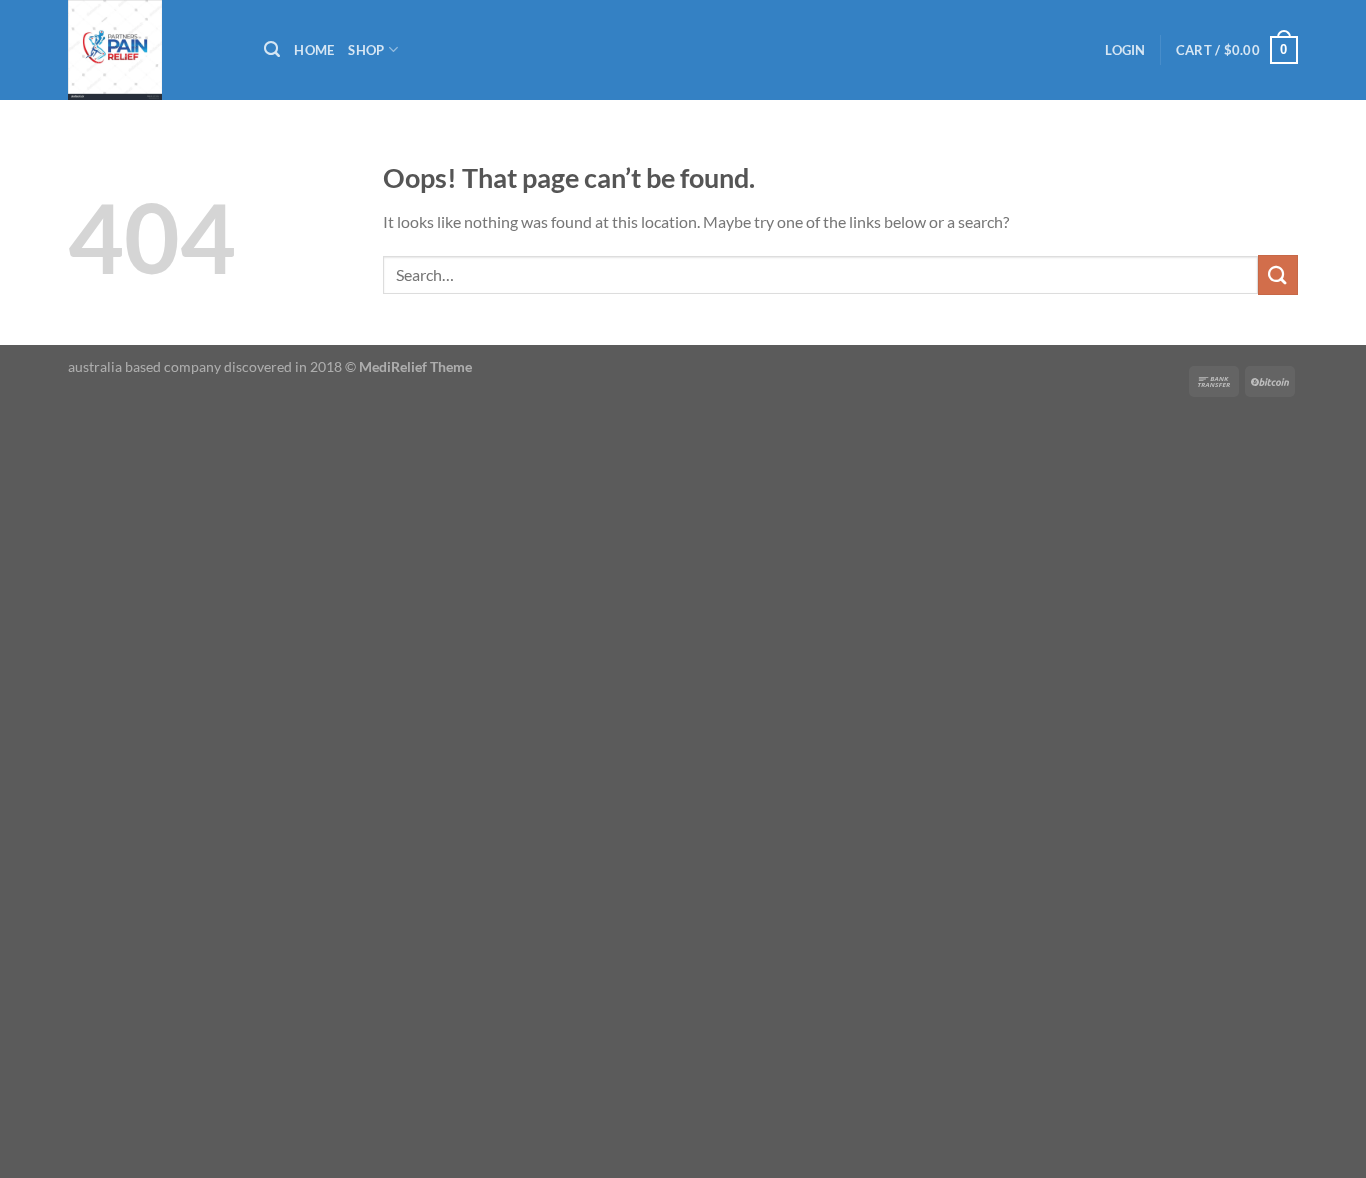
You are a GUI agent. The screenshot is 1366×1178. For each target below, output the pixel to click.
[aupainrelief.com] (151, 50)
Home (314, 50)
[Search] (272, 49)
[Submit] (1278, 274)
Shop (366, 50)
